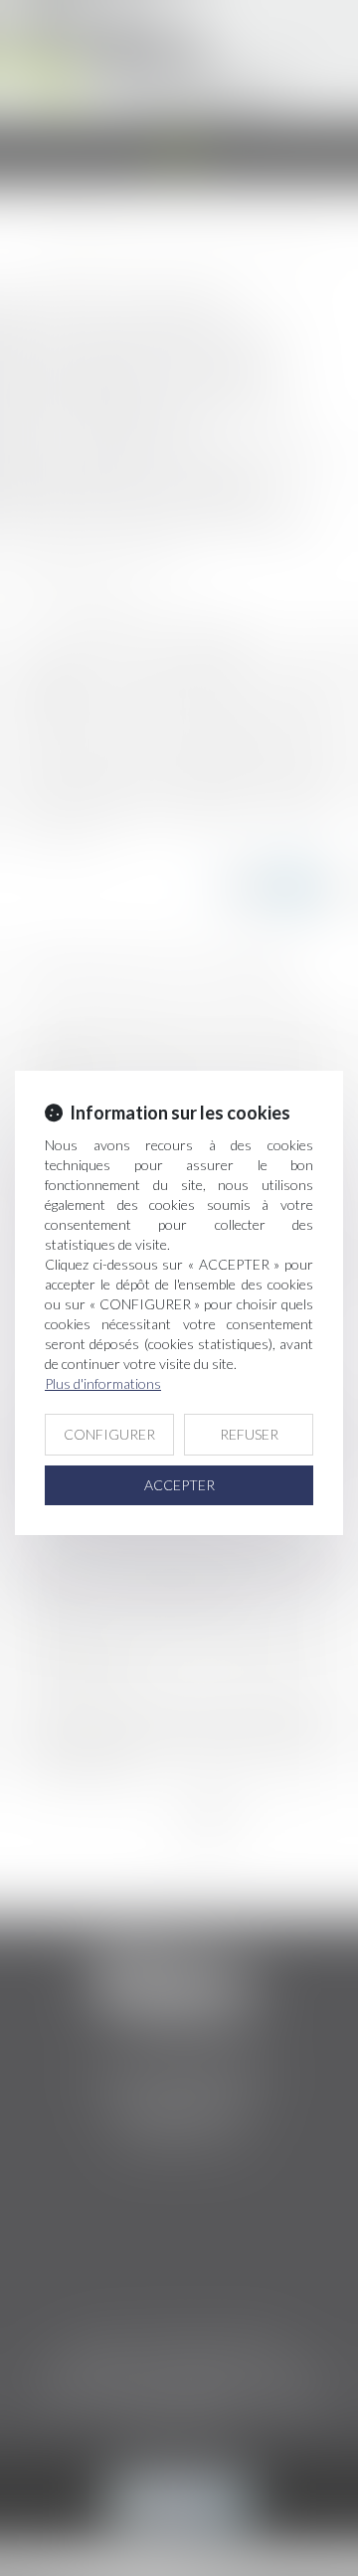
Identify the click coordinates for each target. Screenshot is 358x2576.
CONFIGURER (109, 1434)
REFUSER (249, 1434)
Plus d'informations (103, 1383)
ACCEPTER (179, 1485)
